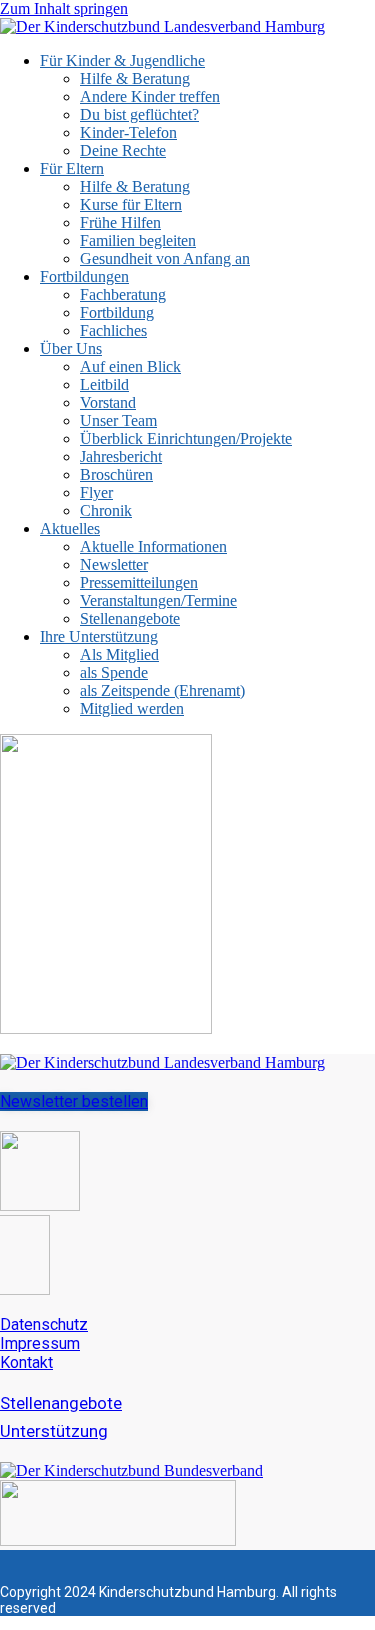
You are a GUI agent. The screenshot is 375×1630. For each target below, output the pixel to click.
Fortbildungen (84, 276)
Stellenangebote (130, 618)
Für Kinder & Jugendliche (122, 60)
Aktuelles (70, 528)
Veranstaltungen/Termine (158, 600)
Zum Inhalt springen (64, 8)
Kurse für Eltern (131, 204)
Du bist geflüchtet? (139, 114)
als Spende (114, 672)
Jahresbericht (121, 456)
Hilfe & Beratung (135, 78)
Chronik (106, 510)
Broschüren (116, 474)
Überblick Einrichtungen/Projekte (186, 438)
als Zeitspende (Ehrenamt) (162, 690)
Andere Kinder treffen (150, 96)
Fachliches (113, 330)
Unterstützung (54, 1431)
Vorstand (108, 402)
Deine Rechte (123, 150)
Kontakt (26, 1362)
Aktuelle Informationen (153, 546)
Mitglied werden (132, 708)
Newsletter (114, 564)
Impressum (40, 1343)
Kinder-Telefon (128, 132)
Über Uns (71, 348)
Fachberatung (123, 294)
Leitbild (104, 384)
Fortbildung (117, 312)
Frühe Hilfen (120, 222)
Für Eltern (72, 168)
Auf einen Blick (130, 366)
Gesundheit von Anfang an (165, 258)
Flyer (96, 492)
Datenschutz (44, 1324)
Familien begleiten (138, 240)
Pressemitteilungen (139, 582)
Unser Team (118, 420)
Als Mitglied (119, 654)
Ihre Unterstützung (99, 636)
